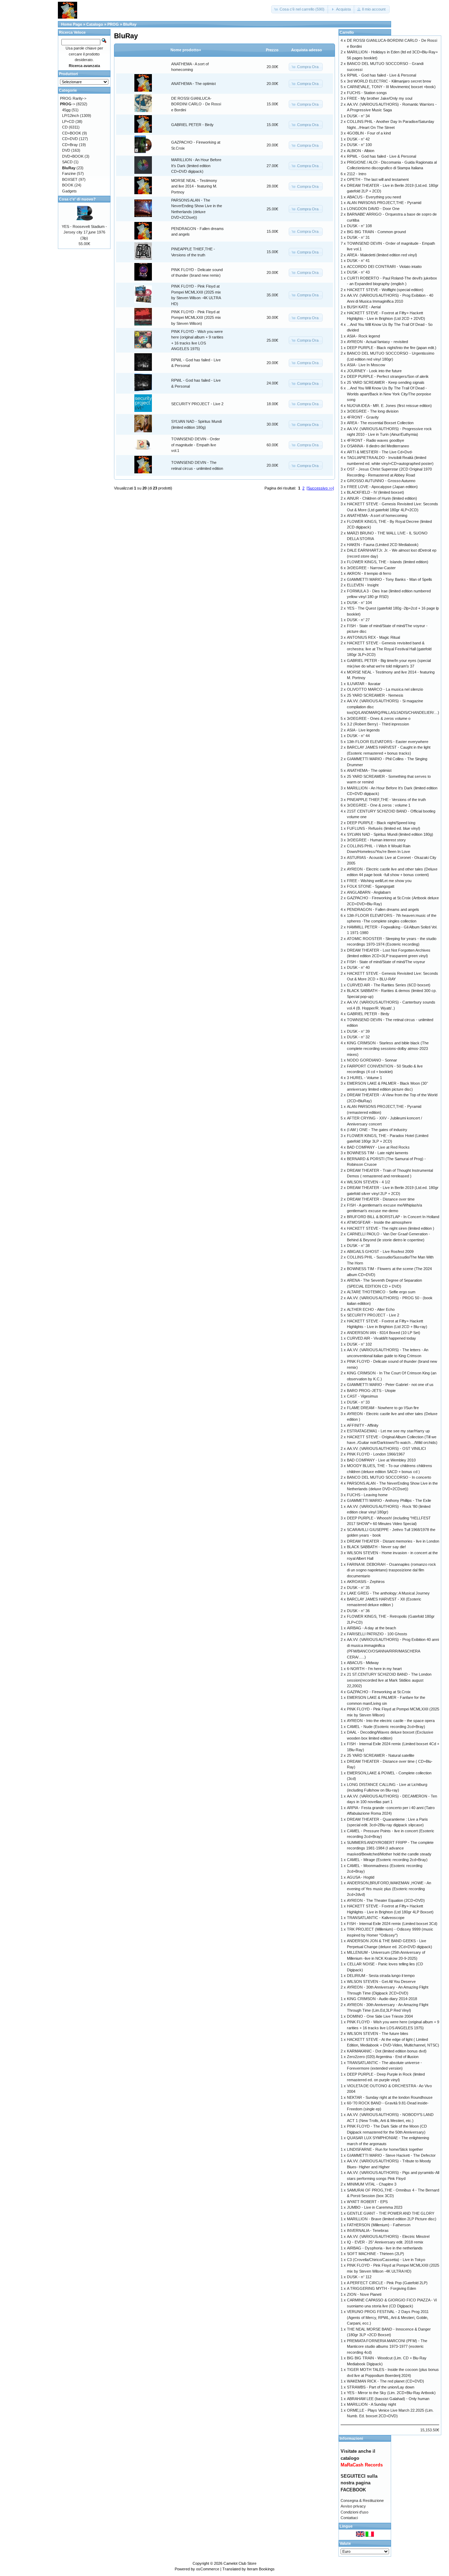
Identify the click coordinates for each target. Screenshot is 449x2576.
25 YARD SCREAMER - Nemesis (375, 695)
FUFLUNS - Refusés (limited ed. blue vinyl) (384, 828)
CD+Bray (70, 145)
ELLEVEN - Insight (363, 585)
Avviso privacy (353, 2506)
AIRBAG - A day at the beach (371, 1628)
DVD (66, 150)
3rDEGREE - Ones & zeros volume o (379, 718)
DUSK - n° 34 (358, 116)
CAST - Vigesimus (363, 1396)
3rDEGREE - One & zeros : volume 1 (379, 805)
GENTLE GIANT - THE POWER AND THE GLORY (391, 2213)
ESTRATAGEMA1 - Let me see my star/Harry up (388, 1431)
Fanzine (69, 173)
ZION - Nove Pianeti (364, 2294)
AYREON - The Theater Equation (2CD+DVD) (386, 1900)
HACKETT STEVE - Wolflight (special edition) (385, 290)
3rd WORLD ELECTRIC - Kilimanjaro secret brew (389, 81)
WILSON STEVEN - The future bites (378, 2033)
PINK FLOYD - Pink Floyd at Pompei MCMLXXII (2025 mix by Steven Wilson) (196, 318)
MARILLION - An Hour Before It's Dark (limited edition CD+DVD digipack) (196, 166)
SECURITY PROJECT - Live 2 (197, 404)
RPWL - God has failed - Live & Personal (381, 75)
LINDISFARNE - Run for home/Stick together (385, 2149)
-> (68, 104)
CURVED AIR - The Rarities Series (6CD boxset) (389, 985)
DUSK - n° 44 (358, 736)
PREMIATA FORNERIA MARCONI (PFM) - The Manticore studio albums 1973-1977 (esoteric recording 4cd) (387, 2347)
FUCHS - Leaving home (367, 1495)
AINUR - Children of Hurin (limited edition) (382, 498)
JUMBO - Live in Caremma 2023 (375, 2207)
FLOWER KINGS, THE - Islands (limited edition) (388, 562)
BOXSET (70, 179)
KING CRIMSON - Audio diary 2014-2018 (382, 1999)
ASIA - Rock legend (363, 336)
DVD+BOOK (73, 156)
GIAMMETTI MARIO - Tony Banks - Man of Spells (390, 579)
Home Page (72, 24)
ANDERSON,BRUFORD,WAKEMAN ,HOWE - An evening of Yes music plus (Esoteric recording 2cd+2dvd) (389, 1889)
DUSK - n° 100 (359, 145)
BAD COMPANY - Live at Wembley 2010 (381, 1460)
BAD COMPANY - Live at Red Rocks (378, 1147)
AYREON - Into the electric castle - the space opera (391, 1721)
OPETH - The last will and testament (378, 179)
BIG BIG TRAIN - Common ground (376, 232)
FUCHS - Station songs (367, 93)
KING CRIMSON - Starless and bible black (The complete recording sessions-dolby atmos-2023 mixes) (388, 1049)
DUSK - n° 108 (359, 226)
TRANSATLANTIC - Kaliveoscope (376, 1918)
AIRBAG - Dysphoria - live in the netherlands (385, 2248)
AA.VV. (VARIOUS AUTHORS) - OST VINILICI (386, 1448)
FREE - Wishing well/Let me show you (379, 881)
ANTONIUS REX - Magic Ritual (373, 637)
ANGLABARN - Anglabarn (369, 892)
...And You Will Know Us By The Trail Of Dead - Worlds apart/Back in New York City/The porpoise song (389, 394)
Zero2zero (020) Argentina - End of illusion (383, 2057)
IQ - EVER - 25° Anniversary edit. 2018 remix (385, 2242)
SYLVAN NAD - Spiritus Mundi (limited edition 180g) (390, 834)
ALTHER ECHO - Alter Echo (371, 1309)
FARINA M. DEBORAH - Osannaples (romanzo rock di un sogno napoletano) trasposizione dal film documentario (391, 1570)
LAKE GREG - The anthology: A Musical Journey (388, 1593)
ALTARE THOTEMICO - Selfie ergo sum (381, 1292)
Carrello (347, 32)
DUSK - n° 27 (358, 620)
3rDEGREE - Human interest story (376, 840)
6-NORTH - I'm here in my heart (374, 1669)
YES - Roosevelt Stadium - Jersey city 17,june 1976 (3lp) (84, 232)
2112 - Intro (357, 174)
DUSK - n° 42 (358, 139)
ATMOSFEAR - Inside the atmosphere (379, 1222)
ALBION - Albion (361, 151)
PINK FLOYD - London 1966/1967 (376, 1454)
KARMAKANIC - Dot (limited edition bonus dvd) (387, 2051)
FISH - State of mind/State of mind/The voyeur (386, 962)
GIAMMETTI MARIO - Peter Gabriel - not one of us (390, 1385)
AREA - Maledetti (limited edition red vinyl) (382, 255)
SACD (67, 162)
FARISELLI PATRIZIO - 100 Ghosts (377, 1634)
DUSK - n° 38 (358, 1246)
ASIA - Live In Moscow (366, 365)
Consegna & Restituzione (362, 2501)
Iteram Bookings (261, 2569)
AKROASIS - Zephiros (366, 1582)
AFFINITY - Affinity (363, 1425)
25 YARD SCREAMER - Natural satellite (381, 1755)
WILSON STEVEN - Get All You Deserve (381, 1982)
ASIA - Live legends (363, 730)
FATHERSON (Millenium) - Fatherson (379, 2225)
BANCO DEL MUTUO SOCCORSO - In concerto (389, 1477)
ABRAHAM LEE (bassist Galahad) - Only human (388, 2399)
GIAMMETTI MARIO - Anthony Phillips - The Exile (389, 1500)
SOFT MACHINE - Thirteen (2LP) (376, 2254)
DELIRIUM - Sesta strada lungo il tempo (381, 1976)
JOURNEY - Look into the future (374, 371)
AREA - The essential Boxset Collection (380, 423)
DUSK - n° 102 (359, 1344)
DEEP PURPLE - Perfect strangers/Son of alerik (388, 376)
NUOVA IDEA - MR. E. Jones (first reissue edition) (389, 406)
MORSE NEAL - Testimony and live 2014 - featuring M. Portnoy (194, 186)
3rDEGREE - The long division (373, 411)
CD (65, 127)
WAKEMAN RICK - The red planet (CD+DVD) (386, 2381)
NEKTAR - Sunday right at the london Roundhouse (390, 2097)
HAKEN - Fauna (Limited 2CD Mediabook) (383, 545)
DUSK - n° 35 (358, 1588)
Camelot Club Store (240, 2563)
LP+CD (68, 121)
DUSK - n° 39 (358, 1031)
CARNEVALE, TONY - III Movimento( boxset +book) (391, 87)
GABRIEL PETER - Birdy (192, 125)
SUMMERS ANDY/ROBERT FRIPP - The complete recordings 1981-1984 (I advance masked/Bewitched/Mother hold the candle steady (390, 1848)
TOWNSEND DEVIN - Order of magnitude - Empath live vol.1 (196, 445)
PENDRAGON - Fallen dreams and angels (383, 909)
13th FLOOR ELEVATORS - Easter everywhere (388, 742)
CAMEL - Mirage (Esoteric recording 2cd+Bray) (387, 1860)
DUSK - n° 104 (359, 603)
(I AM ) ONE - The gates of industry (377, 1130)
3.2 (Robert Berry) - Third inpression (378, 724)
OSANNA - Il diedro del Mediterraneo (378, 446)
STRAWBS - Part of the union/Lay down (381, 2387)
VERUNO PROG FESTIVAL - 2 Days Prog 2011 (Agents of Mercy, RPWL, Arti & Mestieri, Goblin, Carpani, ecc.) (388, 2317)
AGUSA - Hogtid (361, 1877)
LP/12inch (71, 116)
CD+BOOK (72, 133)
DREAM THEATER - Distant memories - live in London (393, 1541)
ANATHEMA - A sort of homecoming (377, 515)
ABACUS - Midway (363, 1663)
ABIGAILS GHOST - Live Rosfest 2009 (380, 1251)
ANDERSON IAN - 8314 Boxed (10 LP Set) (384, 1333)
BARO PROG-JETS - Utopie (371, 1391)
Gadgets (69, 191)
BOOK (68, 185)
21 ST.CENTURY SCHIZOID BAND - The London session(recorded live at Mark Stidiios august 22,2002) (389, 1680)
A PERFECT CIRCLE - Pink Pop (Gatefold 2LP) (387, 2283)
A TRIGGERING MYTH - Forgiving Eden (381, 2288)
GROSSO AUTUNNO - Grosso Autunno (381, 481)
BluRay (130, 24)
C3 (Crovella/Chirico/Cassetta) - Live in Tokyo (386, 2260)
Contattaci (349, 2518)
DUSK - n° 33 (358, 1402)
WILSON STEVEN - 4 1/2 (368, 1182)
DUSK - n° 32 (358, 1037)
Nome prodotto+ (186, 50)
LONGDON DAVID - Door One (373, 209)
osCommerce (208, 2569)
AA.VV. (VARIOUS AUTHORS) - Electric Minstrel (388, 2236)
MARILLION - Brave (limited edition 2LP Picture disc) (392, 2219)
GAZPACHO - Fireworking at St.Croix (379, 1692)
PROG (113, 24)
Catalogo (95, 24)
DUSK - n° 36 (358, 1611)
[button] (300, 9)
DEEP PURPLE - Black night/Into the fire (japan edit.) (392, 348)
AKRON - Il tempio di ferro (369, 573)
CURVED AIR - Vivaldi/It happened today (381, 1338)
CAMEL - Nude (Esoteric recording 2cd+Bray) (386, 1727)
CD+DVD (70, 139)
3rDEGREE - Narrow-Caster (371, 568)
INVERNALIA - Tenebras (368, 2230)
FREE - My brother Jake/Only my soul (380, 98)
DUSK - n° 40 (358, 967)
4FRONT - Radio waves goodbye (376, 440)
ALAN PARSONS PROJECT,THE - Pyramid (384, 203)
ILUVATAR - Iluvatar (364, 684)
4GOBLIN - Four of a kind (369, 133)
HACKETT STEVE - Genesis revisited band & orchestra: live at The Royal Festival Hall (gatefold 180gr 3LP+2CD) (389, 649)
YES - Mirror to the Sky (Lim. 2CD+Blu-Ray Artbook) (391, 2393)
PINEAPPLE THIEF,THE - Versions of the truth (386, 800)
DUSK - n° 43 (358, 272)
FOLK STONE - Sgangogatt (371, 886)
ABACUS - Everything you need (374, 197)
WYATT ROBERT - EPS (367, 2202)
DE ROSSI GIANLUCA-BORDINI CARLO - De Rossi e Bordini (196, 104)
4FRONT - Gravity (363, 417)
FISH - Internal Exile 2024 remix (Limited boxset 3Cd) (392, 1924)
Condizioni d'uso (354, 2512)
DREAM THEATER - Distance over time (381, 1199)
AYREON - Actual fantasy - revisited (377, 342)
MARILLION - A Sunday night (371, 2404)
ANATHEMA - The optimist (193, 84)
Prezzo (272, 50)
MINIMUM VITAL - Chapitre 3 (372, 2184)
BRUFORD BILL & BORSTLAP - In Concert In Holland (393, 1217)
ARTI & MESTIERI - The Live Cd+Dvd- (380, 452)
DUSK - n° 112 (359, 2277)
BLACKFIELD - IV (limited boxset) (376, 492)
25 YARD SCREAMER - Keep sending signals (386, 382)
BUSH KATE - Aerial (364, 307)
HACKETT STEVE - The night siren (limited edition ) (391, 1228)
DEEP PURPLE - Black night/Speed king (381, 823)
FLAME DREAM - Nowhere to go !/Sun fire (383, 1408)
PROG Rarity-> (73, 98)
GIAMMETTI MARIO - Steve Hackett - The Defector (391, 2155)
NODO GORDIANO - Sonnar (372, 1060)
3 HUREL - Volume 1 (364, 1078)
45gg (66, 110)
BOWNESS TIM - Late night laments (378, 1153)
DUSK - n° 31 (358, 237)
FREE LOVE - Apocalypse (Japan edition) (382, 487)
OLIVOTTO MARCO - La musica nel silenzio (385, 689)
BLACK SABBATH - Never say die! (376, 1547)
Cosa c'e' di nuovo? (77, 199)
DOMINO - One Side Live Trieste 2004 (380, 2016)
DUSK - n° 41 (358, 261)
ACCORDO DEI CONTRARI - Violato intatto (384, 267)
